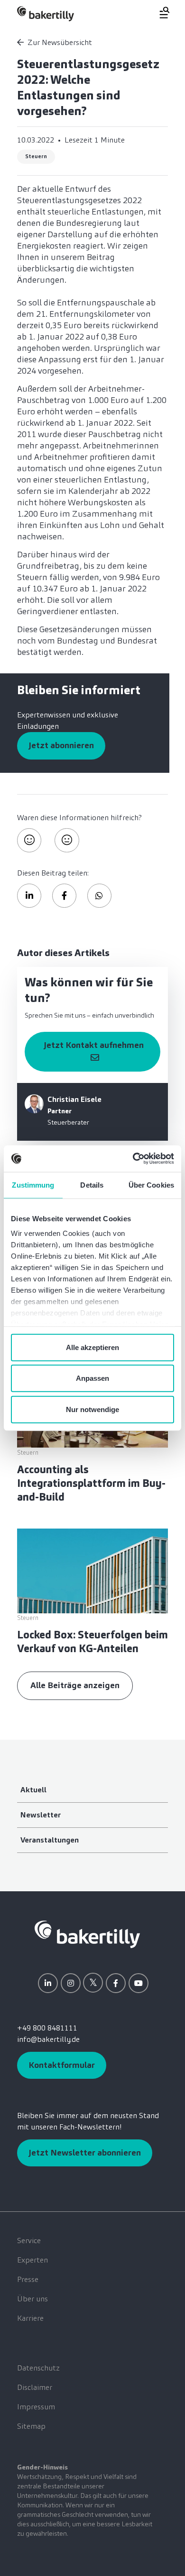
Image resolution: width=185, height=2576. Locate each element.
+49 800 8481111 (47, 2028)
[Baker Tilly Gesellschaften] (87, 1934)
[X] (93, 1983)
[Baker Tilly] (46, 13)
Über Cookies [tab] (151, 1185)
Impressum (36, 2407)
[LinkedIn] (48, 1983)
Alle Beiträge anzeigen (75, 1685)
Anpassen (92, 1378)
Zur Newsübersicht (60, 42)
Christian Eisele (74, 1099)
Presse (28, 2279)
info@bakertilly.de (48, 2039)
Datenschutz (38, 2368)
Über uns (32, 2299)
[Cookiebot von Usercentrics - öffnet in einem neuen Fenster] (133, 1159)
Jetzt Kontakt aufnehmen (93, 1045)
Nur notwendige (92, 1409)
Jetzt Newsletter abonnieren (85, 2153)
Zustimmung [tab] (33, 1185)
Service (29, 2241)
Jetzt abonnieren (61, 745)
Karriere (30, 2318)
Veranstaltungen (50, 1840)
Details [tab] (92, 1185)
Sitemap (31, 2426)
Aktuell (33, 1790)
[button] (29, 896)
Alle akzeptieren (92, 1347)
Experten (32, 2260)
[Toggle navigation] (159, 13)
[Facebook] (116, 1983)
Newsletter (41, 1815)
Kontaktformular (62, 2065)
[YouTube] (139, 1983)
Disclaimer (35, 2387)
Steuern (36, 156)
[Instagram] (71, 1983)
